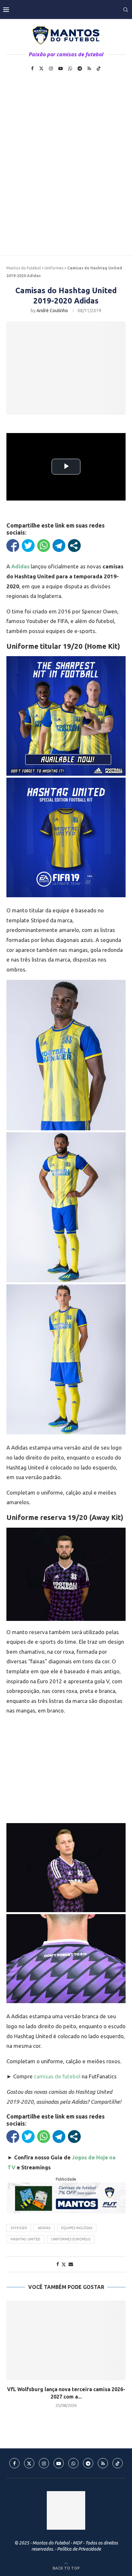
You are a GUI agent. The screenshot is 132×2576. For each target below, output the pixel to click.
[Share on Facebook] (58, 2264)
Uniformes (54, 268)
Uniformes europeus (71, 2239)
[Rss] (89, 68)
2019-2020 (19, 2228)
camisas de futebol (57, 2076)
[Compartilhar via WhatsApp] (44, 546)
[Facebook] (32, 68)
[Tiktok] (99, 68)
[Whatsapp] (70, 68)
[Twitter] (41, 68)
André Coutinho (52, 311)
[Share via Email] (71, 2264)
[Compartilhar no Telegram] (59, 546)
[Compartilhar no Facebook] (13, 546)
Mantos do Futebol (24, 268)
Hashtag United (25, 2239)
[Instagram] (51, 68)
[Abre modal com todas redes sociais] (74, 546)
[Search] (126, 10)
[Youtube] (61, 68)
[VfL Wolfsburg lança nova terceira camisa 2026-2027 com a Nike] (66, 2340)
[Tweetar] (28, 546)
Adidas (44, 2228)
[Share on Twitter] (64, 2264)
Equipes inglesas (77, 2228)
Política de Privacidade (79, 2549)
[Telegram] (80, 68)
